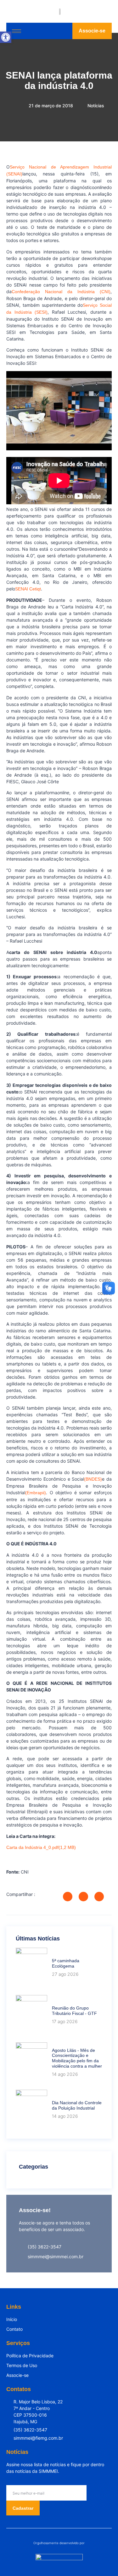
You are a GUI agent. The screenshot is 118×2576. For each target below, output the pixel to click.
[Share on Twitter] (83, 1897)
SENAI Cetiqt (28, 589)
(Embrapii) (36, 1493)
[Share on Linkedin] (99, 1897)
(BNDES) (93, 1479)
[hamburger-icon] (17, 31)
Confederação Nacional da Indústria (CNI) (61, 292)
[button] (6, 37)
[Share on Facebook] (68, 1897)
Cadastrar (23, 2508)
